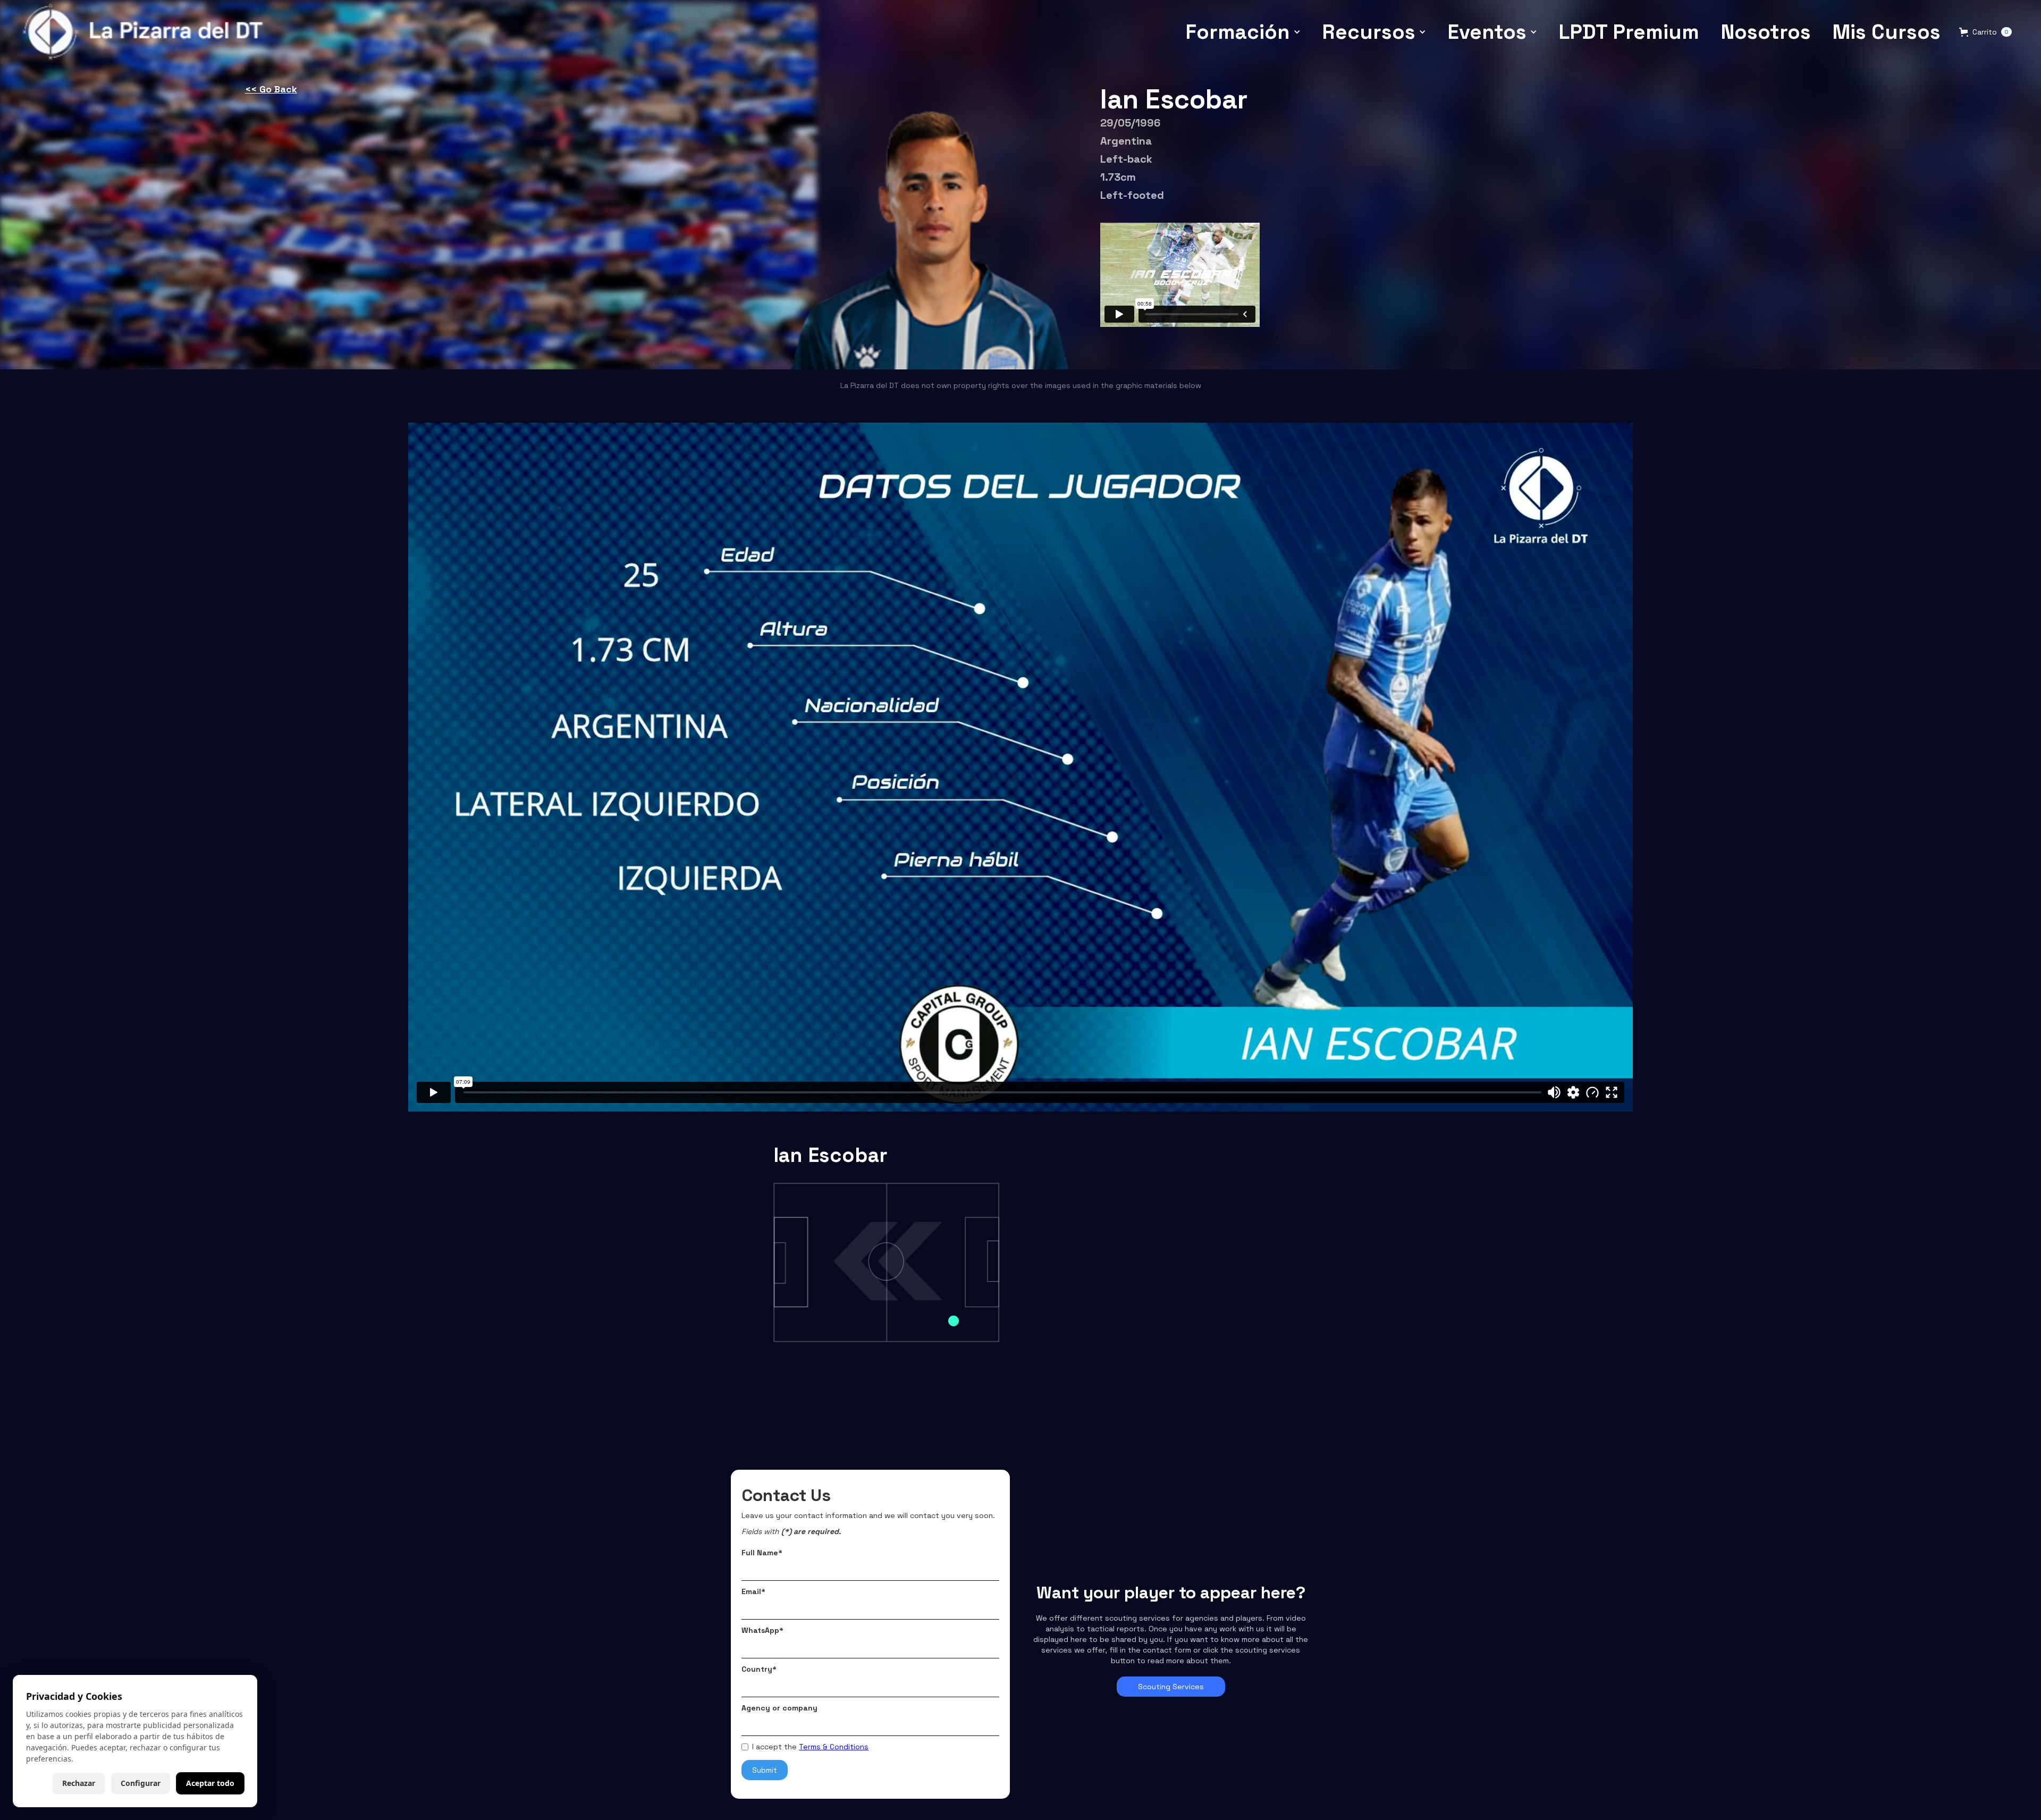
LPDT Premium (1629, 32)
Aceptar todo (210, 1783)
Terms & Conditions (834, 1747)
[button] (1243, 32)
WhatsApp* (762, 1630)
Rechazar (79, 1783)
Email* (753, 1591)
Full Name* (762, 1553)
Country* (759, 1669)
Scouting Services (1171, 1687)
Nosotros (1766, 32)
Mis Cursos (1886, 32)
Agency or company (779, 1708)
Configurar (141, 1783)
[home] (146, 32)
